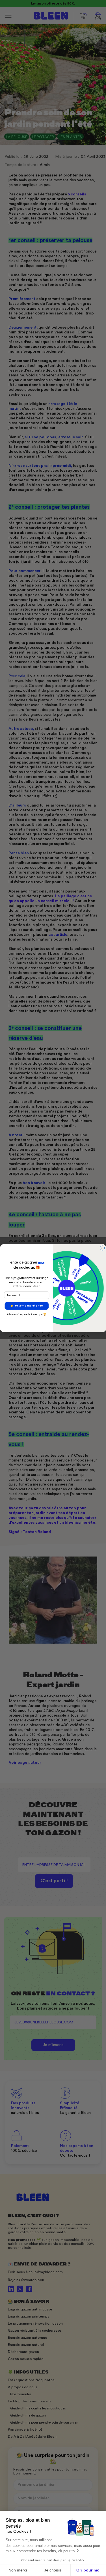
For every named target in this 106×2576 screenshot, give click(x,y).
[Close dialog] (102, 1248)
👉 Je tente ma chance (27, 1306)
